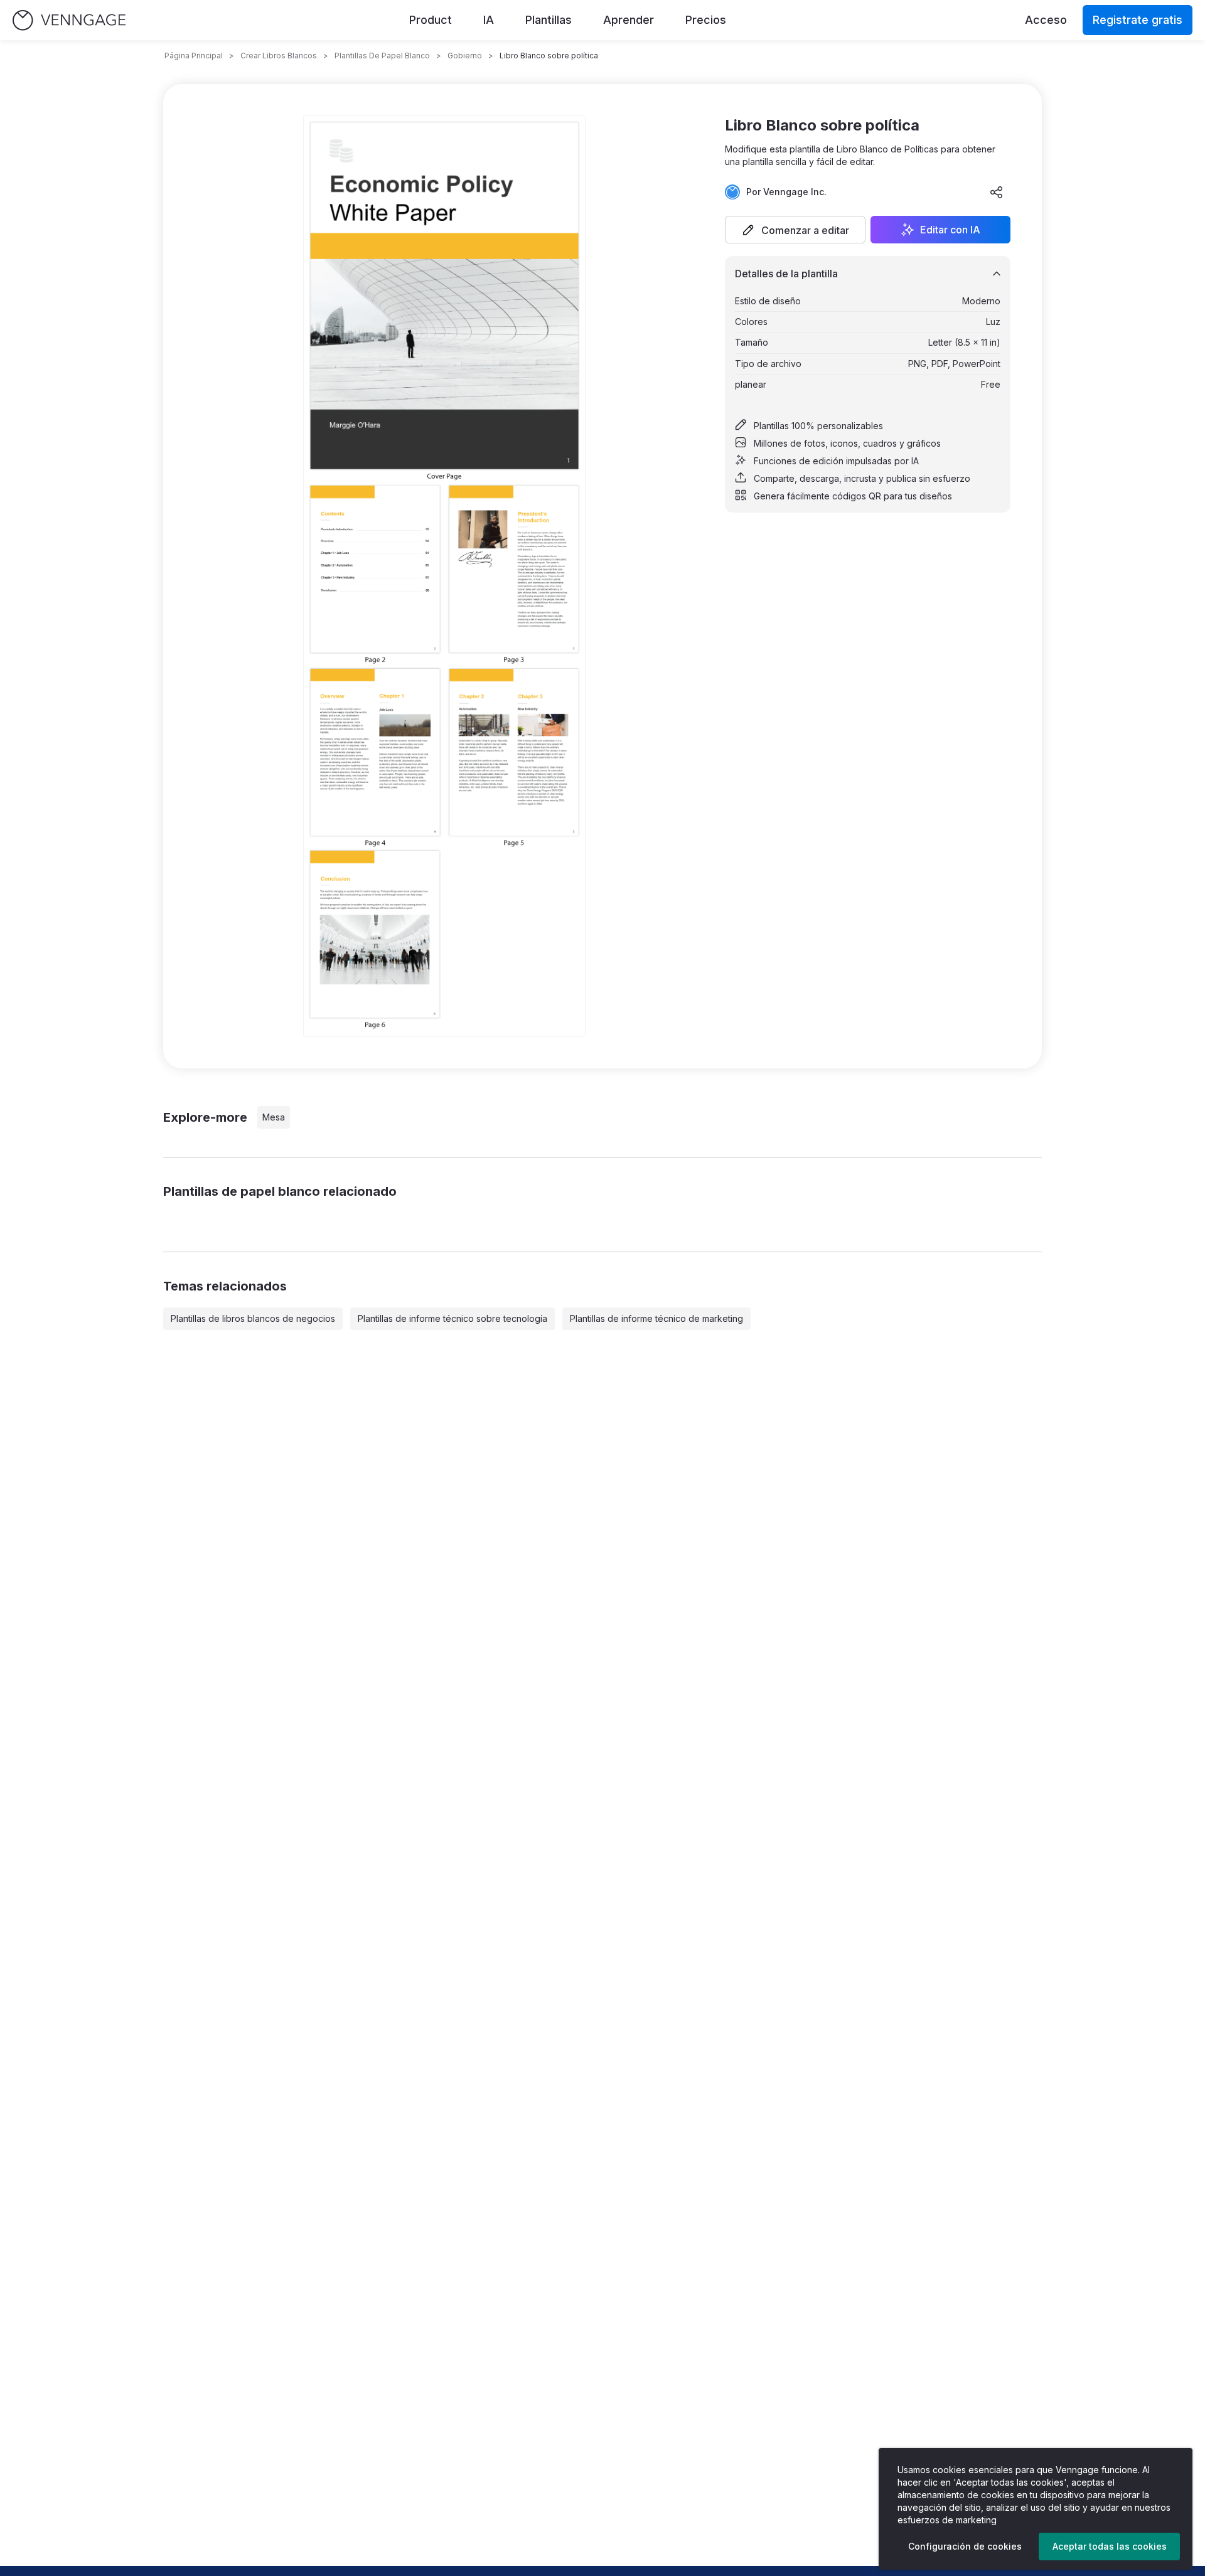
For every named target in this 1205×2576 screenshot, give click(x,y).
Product (431, 20)
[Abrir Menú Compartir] (997, 192)
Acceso (1046, 20)
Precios (706, 20)
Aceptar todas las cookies (1110, 2546)
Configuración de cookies (965, 2546)
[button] (795, 230)
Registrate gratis (1138, 20)
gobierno (465, 56)
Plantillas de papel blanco (382, 56)
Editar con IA (950, 230)
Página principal (194, 56)
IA (489, 20)
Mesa (274, 1117)
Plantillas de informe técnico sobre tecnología (453, 1318)
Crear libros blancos (279, 56)
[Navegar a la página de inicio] (69, 20)
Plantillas (549, 20)
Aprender (629, 20)
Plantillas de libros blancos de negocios (253, 1318)
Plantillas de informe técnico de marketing (656, 1318)
